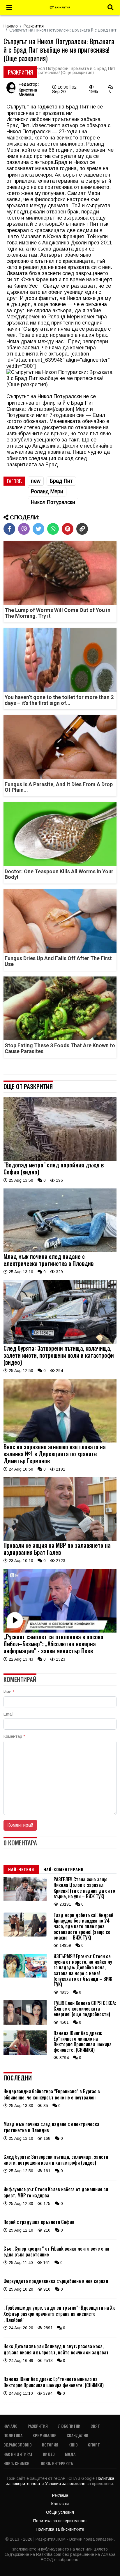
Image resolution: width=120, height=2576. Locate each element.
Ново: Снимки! (17, 2463)
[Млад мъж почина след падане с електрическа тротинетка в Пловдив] (60, 1251)
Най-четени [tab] (21, 1869)
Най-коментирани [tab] (63, 1869)
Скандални (77, 2435)
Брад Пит (61, 481)
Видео (49, 2454)
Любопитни (69, 2426)
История (50, 2445)
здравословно (18, 2445)
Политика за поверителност (60, 2521)
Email (8, 1714)
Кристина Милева (28, 92)
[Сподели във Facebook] (9, 529)
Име (9, 1692)
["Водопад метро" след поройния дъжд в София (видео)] (60, 1159)
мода (70, 2454)
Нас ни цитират (18, 2454)
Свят (95, 2426)
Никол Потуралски (53, 502)
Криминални (45, 2435)
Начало (11, 26)
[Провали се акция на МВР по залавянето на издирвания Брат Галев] (60, 1540)
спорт (94, 2445)
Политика (13, 2435)
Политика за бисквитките (60, 2529)
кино (73, 2445)
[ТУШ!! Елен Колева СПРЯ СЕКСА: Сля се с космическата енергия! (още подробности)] (25, 2023)
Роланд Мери (47, 491)
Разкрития (34, 26)
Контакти (60, 2504)
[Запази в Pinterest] (68, 529)
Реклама (60, 2495)
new (36, 481)
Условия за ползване (66, 2484)
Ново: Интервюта (57, 2463)
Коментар (14, 1736)
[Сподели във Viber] (24, 529)
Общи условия (60, 2512)
